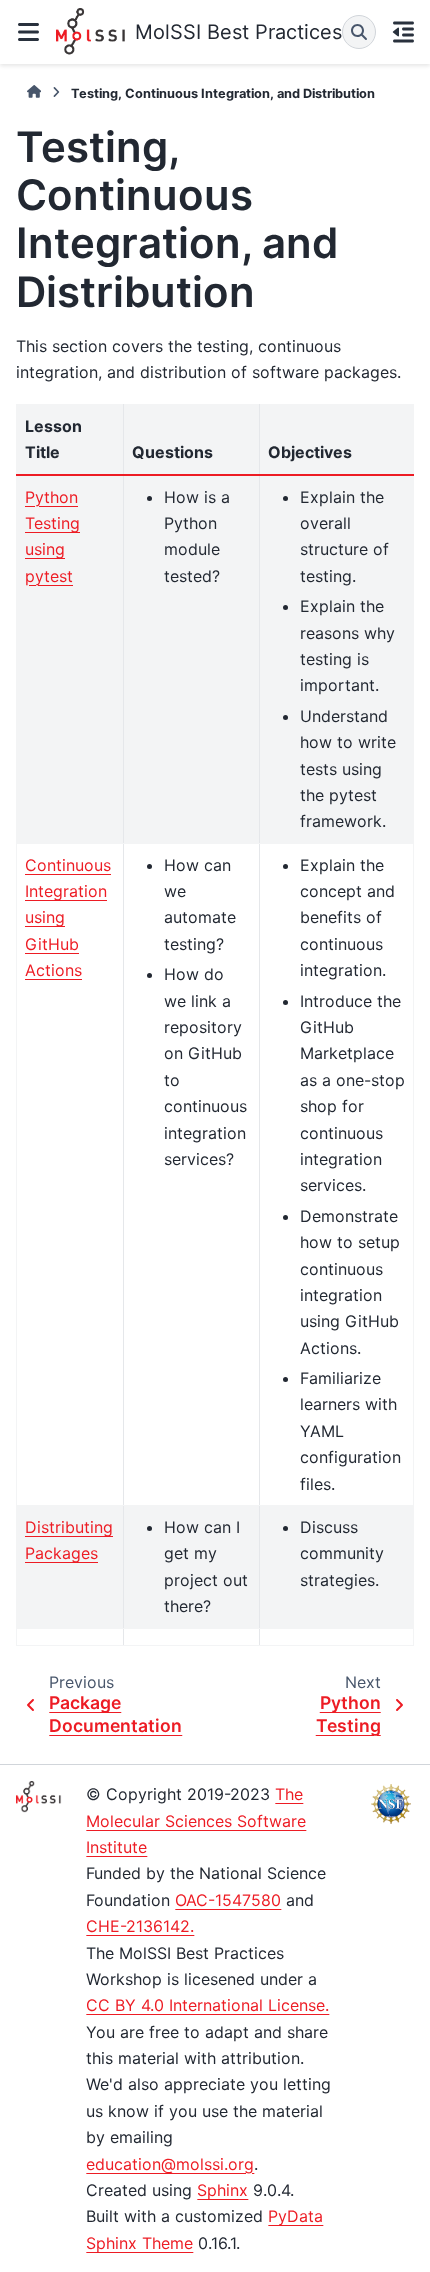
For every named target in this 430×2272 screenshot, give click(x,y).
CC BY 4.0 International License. (207, 2005)
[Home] (34, 92)
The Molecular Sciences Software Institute (196, 1820)
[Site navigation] (28, 32)
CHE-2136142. (140, 1926)
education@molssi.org (170, 2164)
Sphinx (222, 2190)
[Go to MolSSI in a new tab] (39, 1796)
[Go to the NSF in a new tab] (391, 1804)
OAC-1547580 (228, 1900)
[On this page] (404, 32)
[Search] (359, 32)
